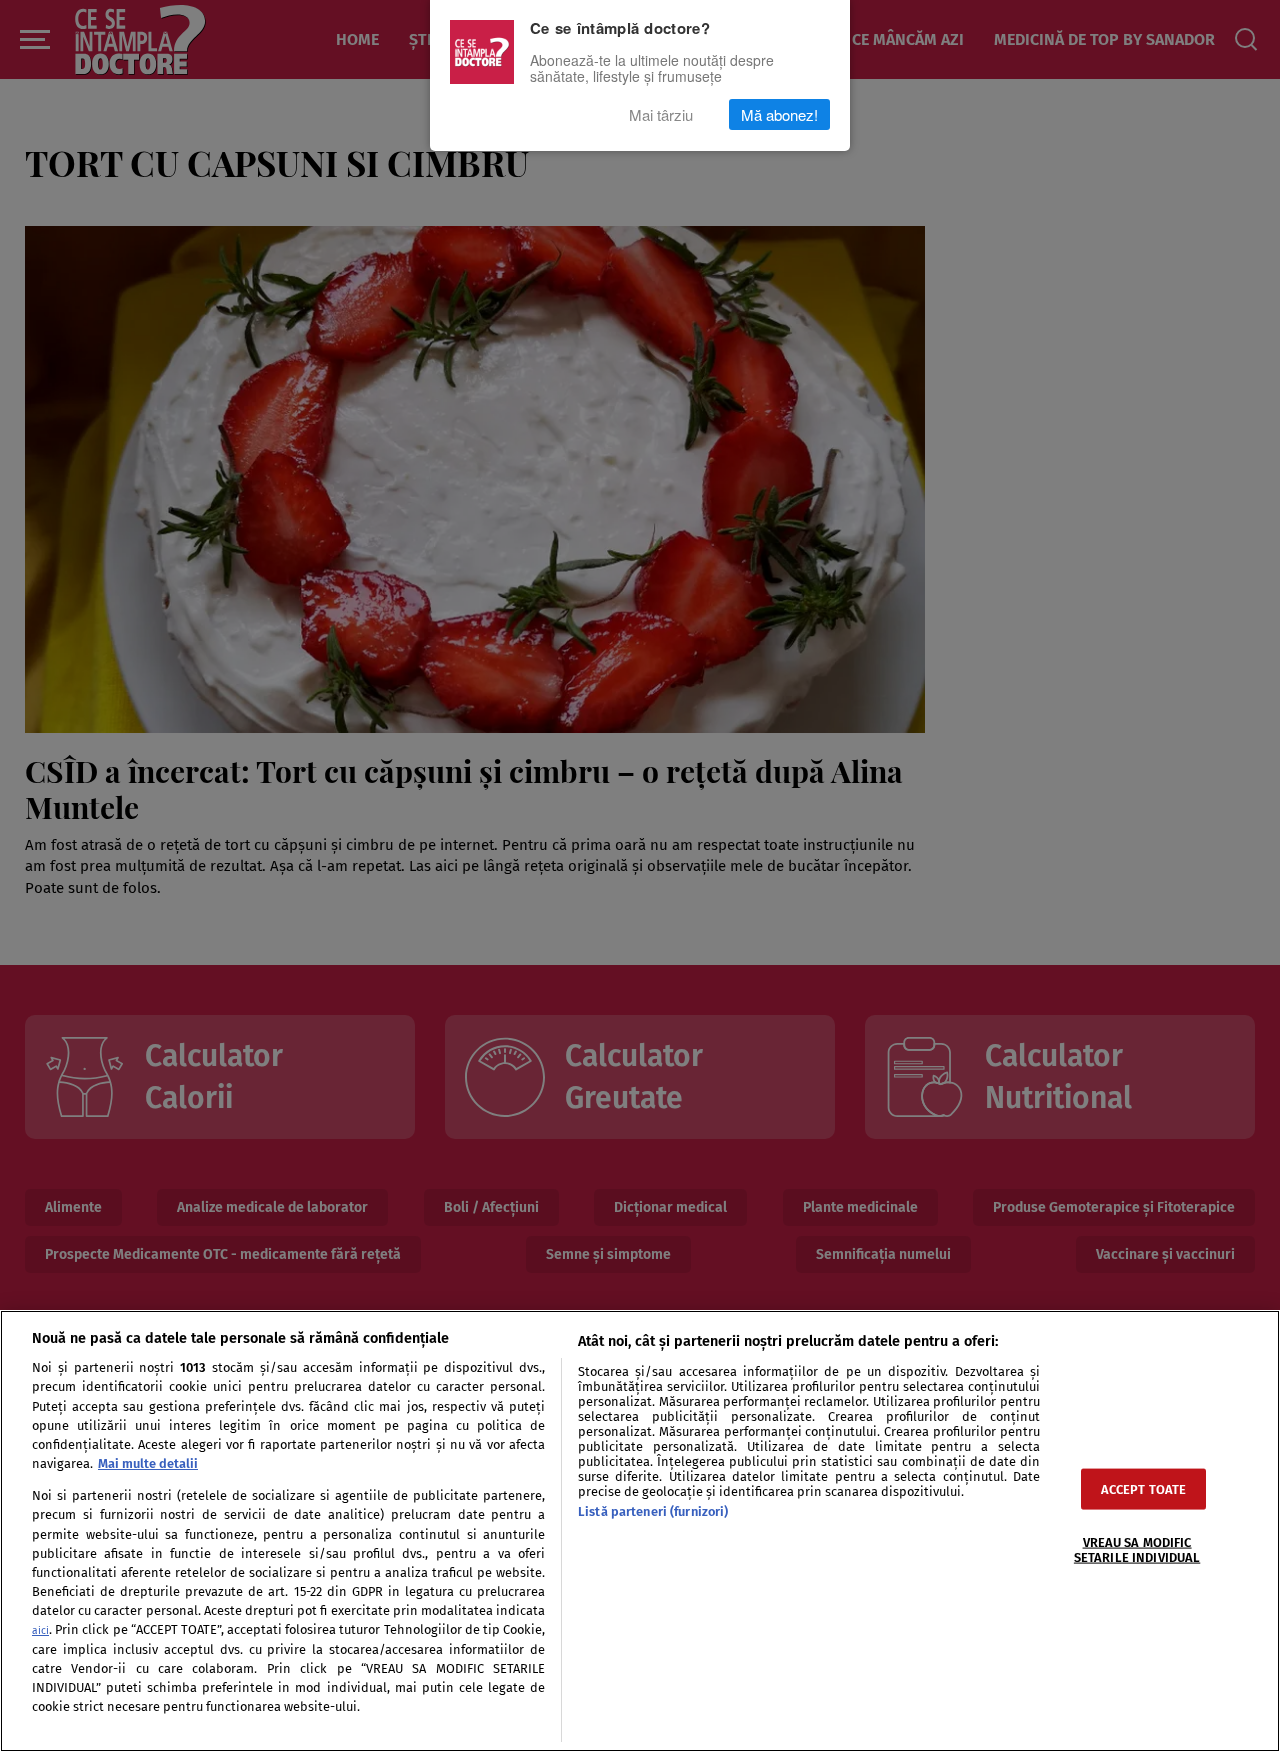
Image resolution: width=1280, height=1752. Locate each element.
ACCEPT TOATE (1144, 1488)
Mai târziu (661, 114)
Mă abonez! (779, 114)
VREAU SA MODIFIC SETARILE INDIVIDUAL (1137, 1549)
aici (40, 1630)
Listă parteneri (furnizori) (653, 1511)
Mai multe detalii (148, 1463)
